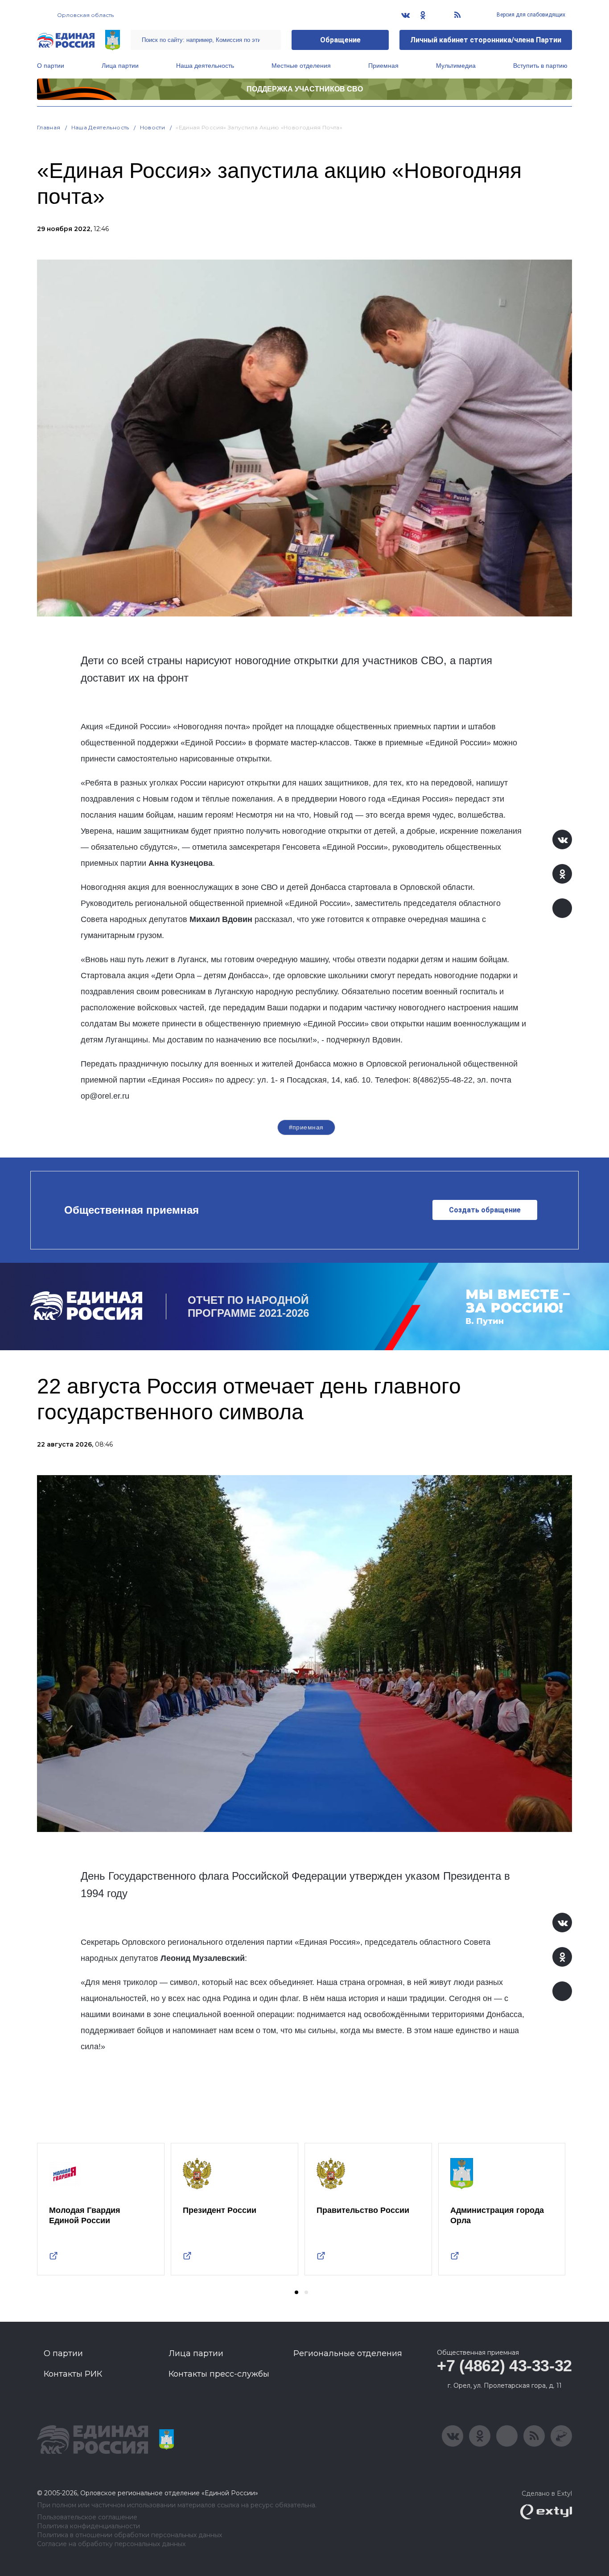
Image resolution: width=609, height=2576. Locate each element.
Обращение (340, 40)
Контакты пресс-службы (219, 2374)
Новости (153, 127)
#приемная (306, 1127)
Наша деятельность (205, 66)
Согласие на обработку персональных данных (111, 2544)
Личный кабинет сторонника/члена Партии (486, 40)
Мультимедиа (456, 66)
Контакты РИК (73, 2374)
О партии (51, 66)
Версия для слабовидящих (530, 15)
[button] (296, 2292)
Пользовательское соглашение (87, 2517)
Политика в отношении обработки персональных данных (130, 2535)
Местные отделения (301, 66)
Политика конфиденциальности (88, 2526)
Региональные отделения (348, 2353)
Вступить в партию (540, 66)
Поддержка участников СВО (305, 89)
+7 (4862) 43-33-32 (504, 2366)
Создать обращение (485, 1210)
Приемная (383, 66)
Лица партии (120, 66)
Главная (49, 127)
